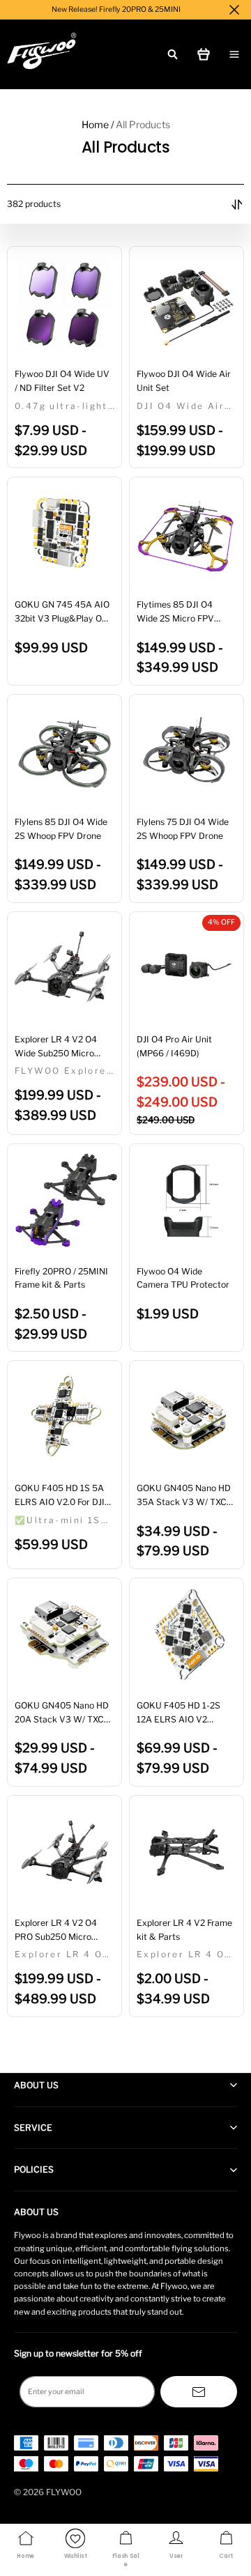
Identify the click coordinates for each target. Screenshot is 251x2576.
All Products (143, 124)
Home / (98, 124)
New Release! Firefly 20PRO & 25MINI (116, 9)
